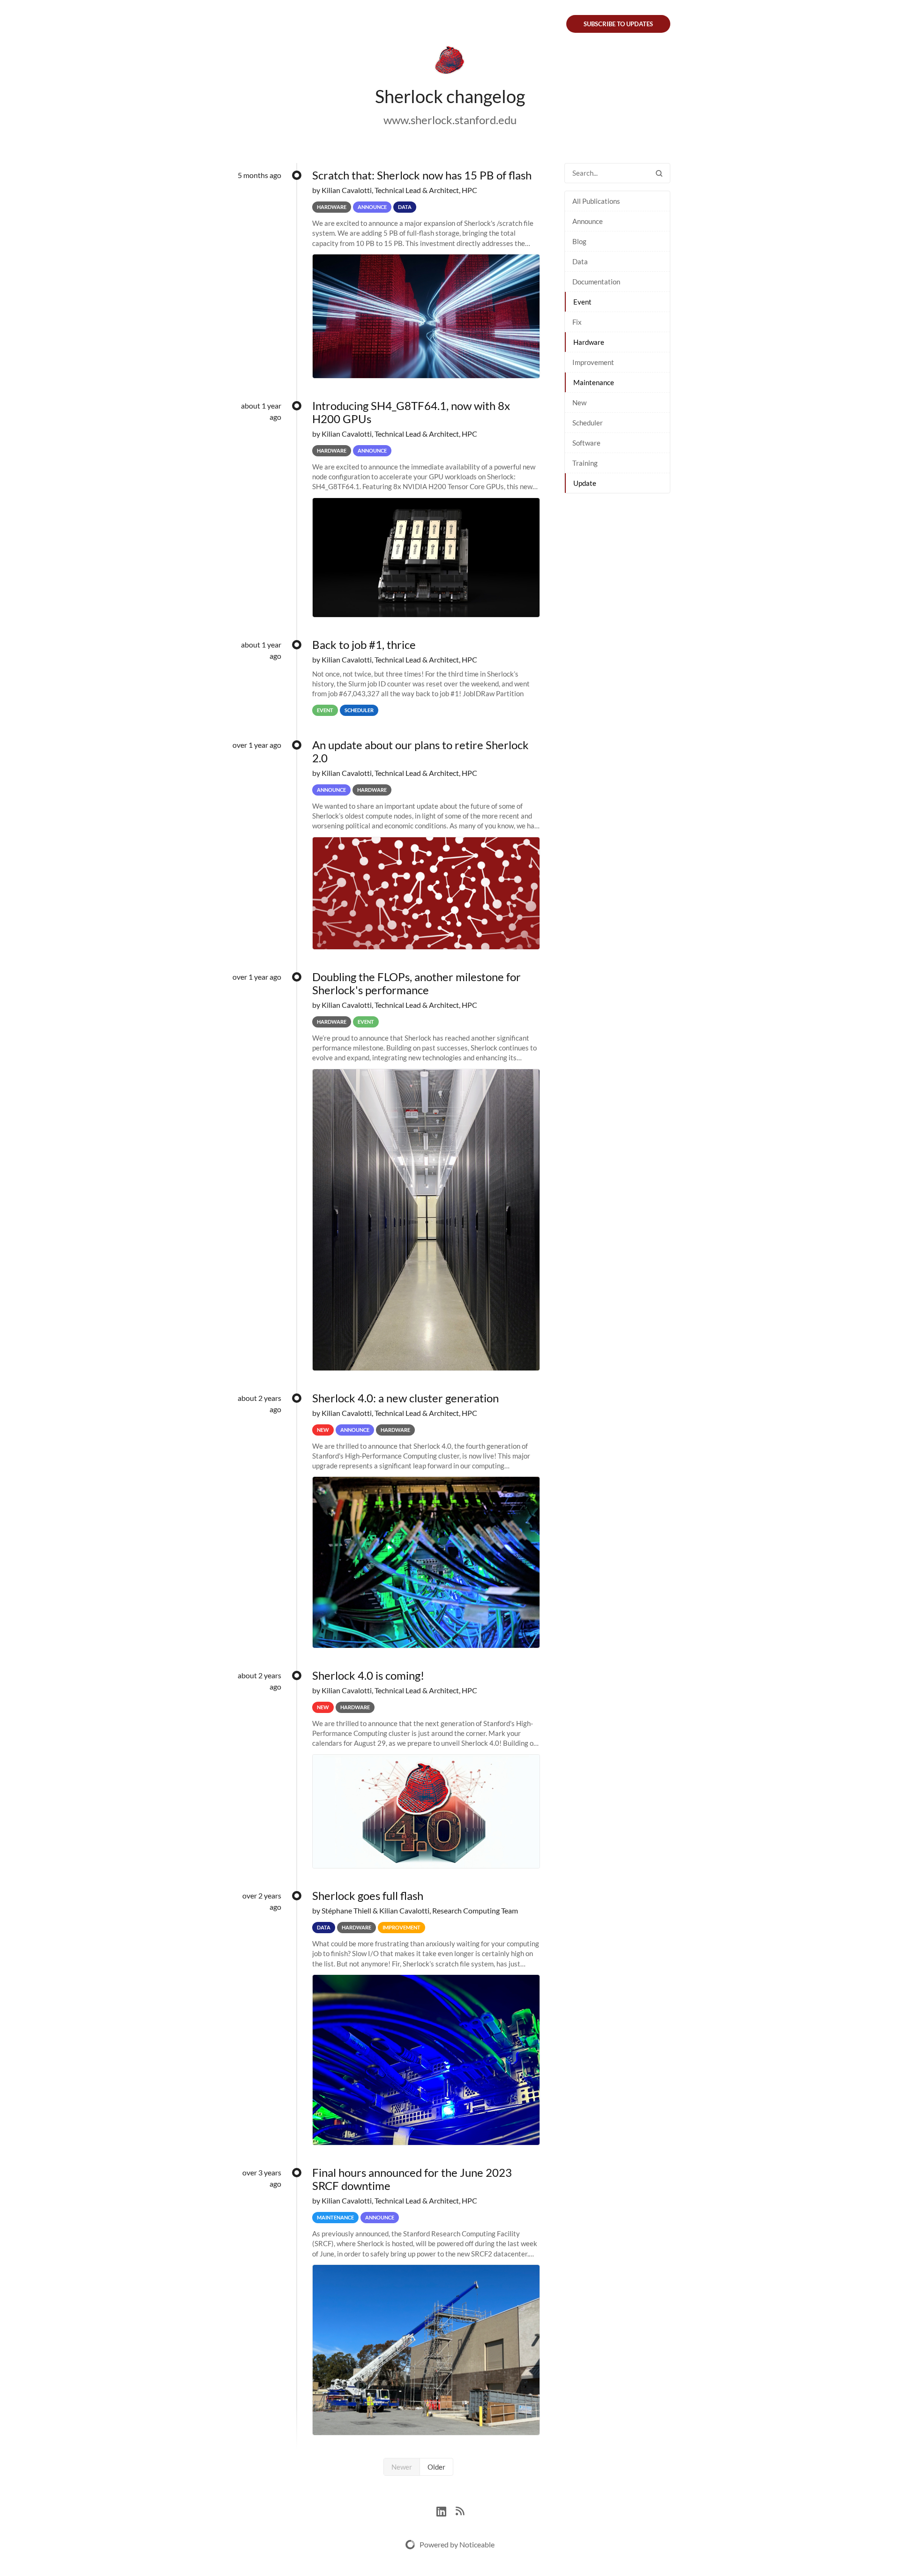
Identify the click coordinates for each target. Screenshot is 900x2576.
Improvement (593, 362)
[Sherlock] (450, 62)
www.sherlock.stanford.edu (450, 120)
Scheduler (588, 423)
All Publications (596, 201)
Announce (588, 221)
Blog (579, 241)
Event (582, 302)
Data (580, 261)
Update (585, 483)
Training (585, 463)
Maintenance (594, 382)
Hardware (589, 342)
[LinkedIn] (446, 2510)
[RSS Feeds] (460, 2510)
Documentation (596, 282)
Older (436, 2467)
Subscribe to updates (618, 24)
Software (586, 443)
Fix (577, 322)
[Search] (659, 173)
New (579, 402)
